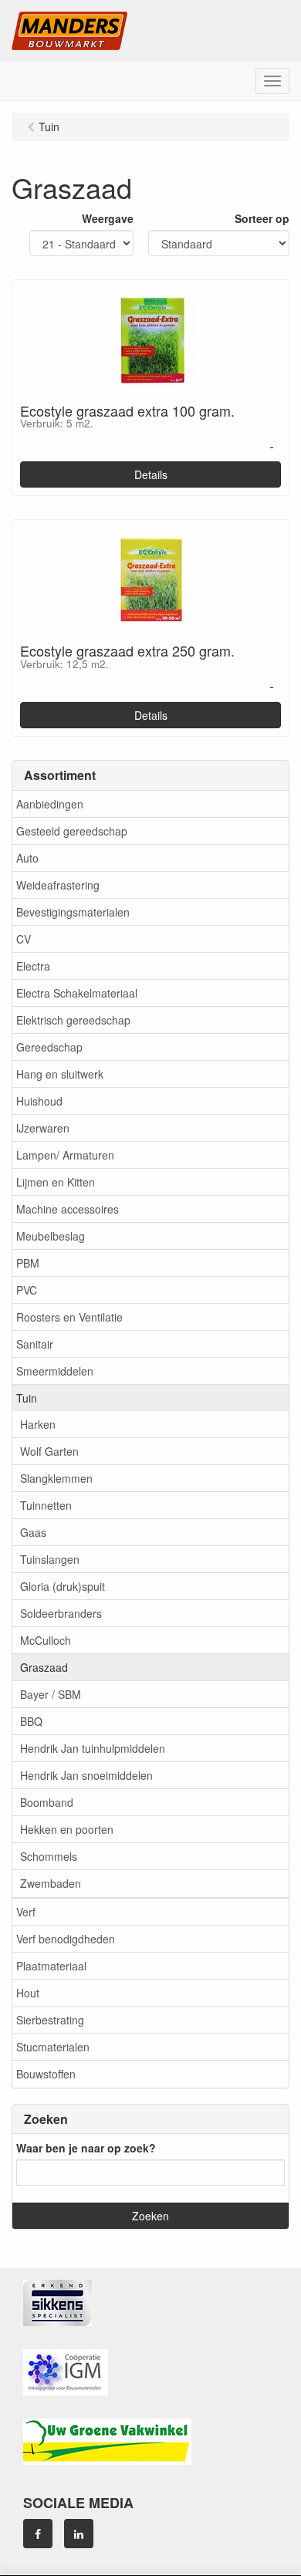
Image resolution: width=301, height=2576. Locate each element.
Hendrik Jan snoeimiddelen (86, 1775)
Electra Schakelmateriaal (77, 993)
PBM (28, 1263)
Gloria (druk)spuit (63, 1586)
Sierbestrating (50, 2020)
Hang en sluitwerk (60, 1074)
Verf (26, 1912)
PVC (27, 1290)
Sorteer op (262, 218)
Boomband (47, 1802)
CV (24, 939)
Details (151, 474)
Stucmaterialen (53, 2047)
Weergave (108, 218)
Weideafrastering (58, 885)
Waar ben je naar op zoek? (86, 2148)
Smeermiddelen (55, 1371)
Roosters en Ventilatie (69, 1317)
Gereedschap (49, 1047)
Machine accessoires (68, 1209)
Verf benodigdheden (66, 1939)
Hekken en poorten (67, 1829)
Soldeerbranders (61, 1613)
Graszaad (44, 1667)
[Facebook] (38, 2534)
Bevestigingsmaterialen (73, 912)
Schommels (49, 1856)
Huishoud (39, 1101)
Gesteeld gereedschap (72, 831)
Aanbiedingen (50, 804)
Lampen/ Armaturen (65, 1155)
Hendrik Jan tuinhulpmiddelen (93, 1748)
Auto (27, 858)
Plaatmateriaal (51, 1966)
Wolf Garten (49, 1451)
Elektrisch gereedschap (73, 1020)
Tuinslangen (50, 1559)
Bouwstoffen (46, 2074)
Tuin (27, 1398)
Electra (33, 966)
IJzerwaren (43, 1128)
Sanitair (35, 1344)
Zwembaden (51, 1883)
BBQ (31, 1721)
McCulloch (46, 1640)
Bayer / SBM (51, 1694)
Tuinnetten (46, 1505)
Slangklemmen (56, 1478)
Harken (38, 1424)
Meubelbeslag (51, 1236)
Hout (28, 1993)
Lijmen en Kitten (56, 1182)
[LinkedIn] (79, 2534)
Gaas (33, 1532)
